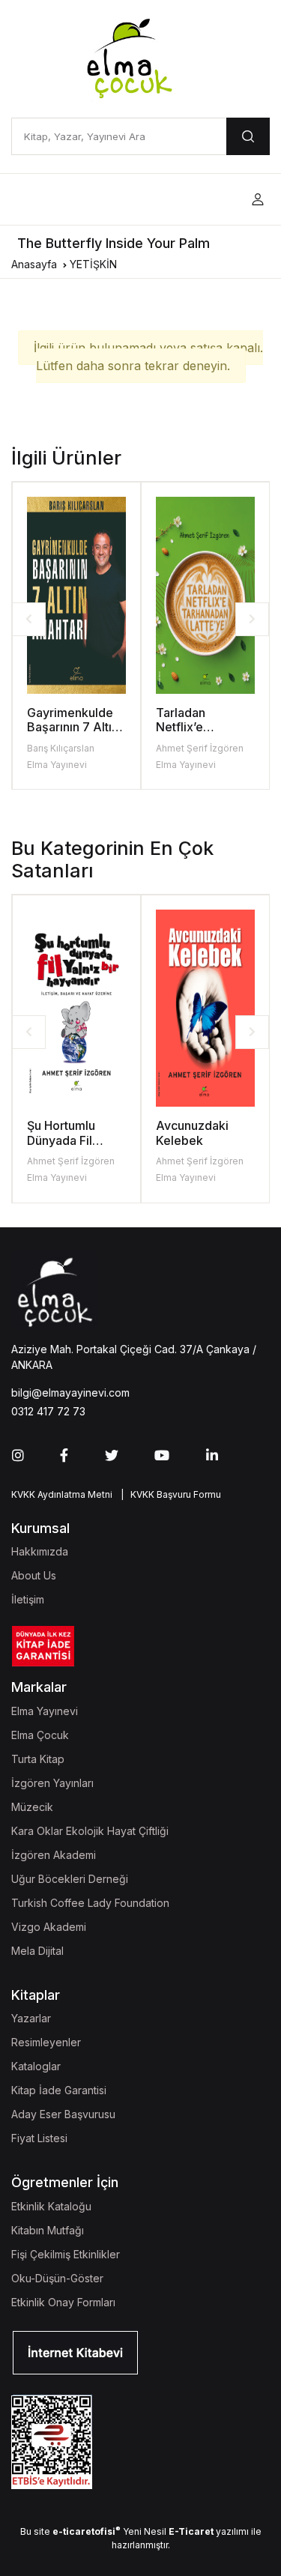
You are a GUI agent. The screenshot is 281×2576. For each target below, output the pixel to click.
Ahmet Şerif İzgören (200, 748)
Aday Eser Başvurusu (63, 2114)
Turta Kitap (38, 1759)
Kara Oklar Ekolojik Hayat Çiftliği (90, 1831)
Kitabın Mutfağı (48, 2230)
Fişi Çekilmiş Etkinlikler (66, 2254)
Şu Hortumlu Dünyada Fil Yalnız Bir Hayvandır (61, 1147)
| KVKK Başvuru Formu (169, 1494)
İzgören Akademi (54, 1855)
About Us (34, 1575)
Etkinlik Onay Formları (63, 2302)
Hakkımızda (40, 1551)
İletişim (28, 1599)
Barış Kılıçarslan (61, 748)
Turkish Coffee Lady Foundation (90, 1903)
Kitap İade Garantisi (59, 2090)
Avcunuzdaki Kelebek (192, 1133)
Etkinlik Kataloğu (51, 2206)
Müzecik (32, 1807)
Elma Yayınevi (57, 765)
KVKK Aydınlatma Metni (62, 1494)
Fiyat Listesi (39, 2138)
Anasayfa (34, 264)
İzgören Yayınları (52, 1783)
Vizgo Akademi (49, 1927)
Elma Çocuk (40, 1735)
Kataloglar (36, 2066)
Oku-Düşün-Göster (57, 2278)
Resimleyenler (46, 2042)
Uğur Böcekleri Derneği (70, 1879)
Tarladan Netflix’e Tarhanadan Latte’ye (189, 734)
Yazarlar (31, 2018)
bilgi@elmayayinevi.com (70, 1393)
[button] (258, 200)
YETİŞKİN (93, 264)
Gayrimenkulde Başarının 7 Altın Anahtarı (73, 727)
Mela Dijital (37, 1951)
